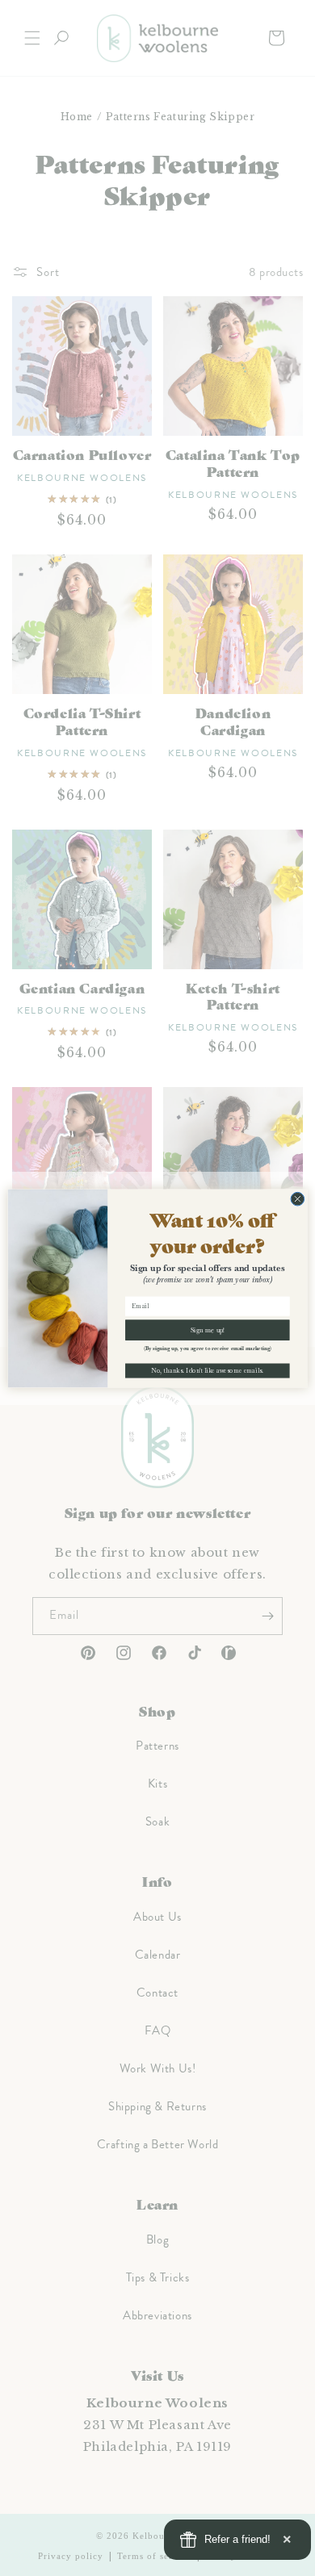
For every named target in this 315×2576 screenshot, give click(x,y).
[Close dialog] (298, 1199)
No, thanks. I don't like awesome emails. (207, 1370)
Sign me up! (208, 1330)
